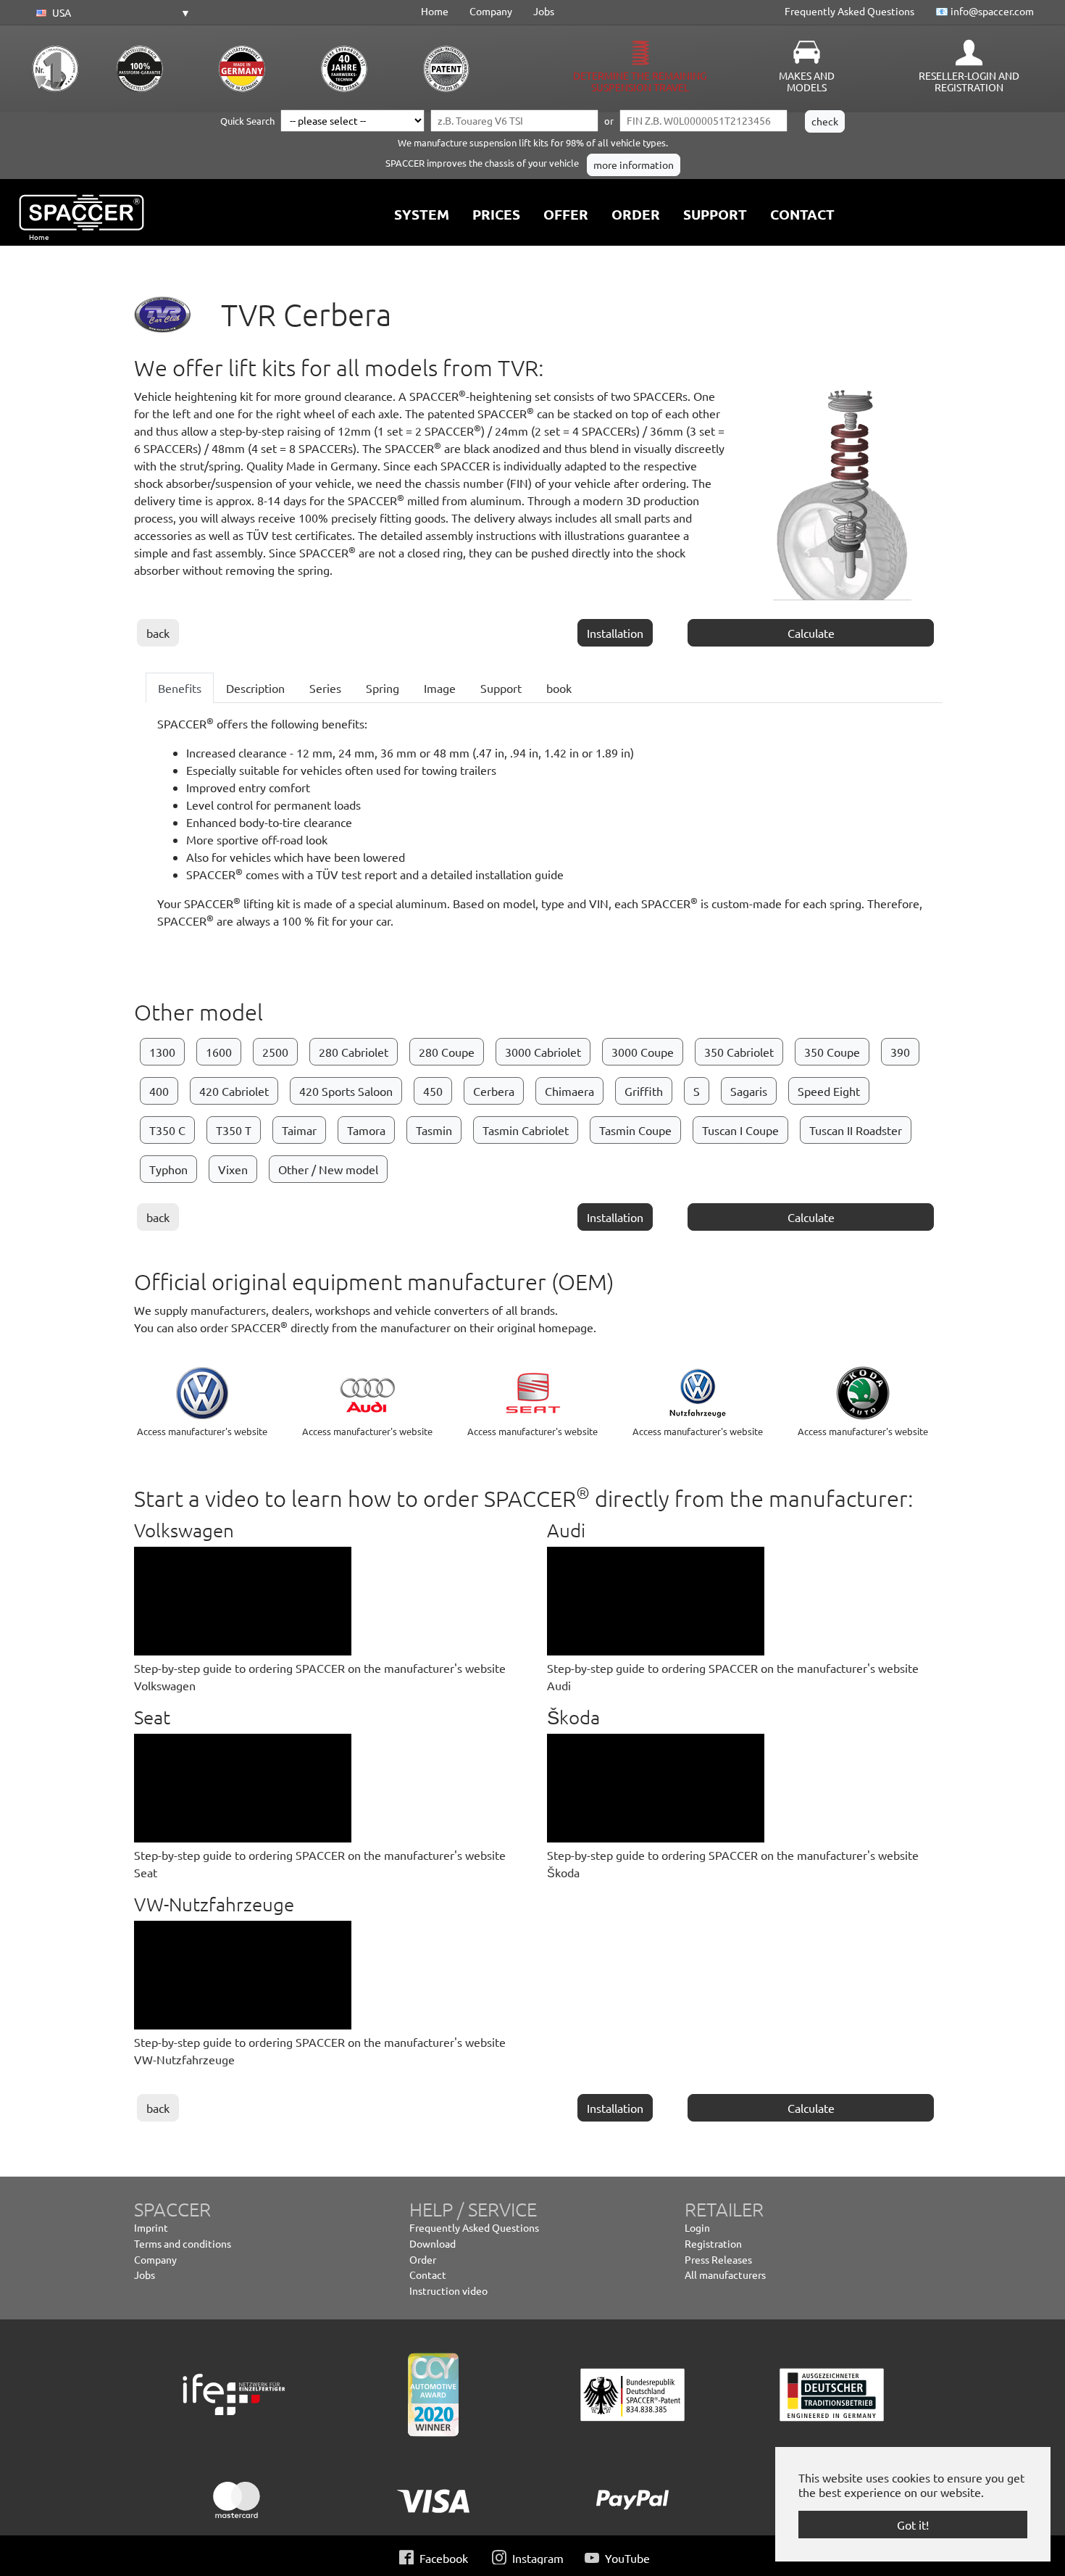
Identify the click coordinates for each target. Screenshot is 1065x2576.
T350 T (234, 1130)
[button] (111, 13)
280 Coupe (447, 1052)
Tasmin (434, 1130)
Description (255, 688)
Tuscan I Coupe (740, 1130)
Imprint (151, 2227)
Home (435, 11)
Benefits (180, 688)
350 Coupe (832, 1052)
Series (325, 688)
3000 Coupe (643, 1052)
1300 (162, 1052)
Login (697, 2227)
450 (433, 1091)
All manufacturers (725, 2274)
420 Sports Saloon (346, 1091)
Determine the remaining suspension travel (640, 81)
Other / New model (328, 1169)
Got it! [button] (913, 2525)
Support (501, 688)
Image (440, 688)
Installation (615, 633)
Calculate (811, 633)
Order (423, 2259)
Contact (428, 2274)
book (559, 688)
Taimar (299, 1130)
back (158, 633)
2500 (275, 1052)
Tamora (366, 1130)
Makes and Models (807, 81)
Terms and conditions (183, 2243)
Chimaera (569, 1091)
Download (433, 2243)
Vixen (233, 1169)
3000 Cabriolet (543, 1052)
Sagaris (749, 1091)
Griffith (644, 1091)
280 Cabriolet (354, 1052)
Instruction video (448, 2290)
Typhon (168, 1169)
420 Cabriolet (234, 1091)
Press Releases (718, 2259)
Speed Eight (829, 1091)
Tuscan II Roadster (856, 1130)
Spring (383, 688)
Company (491, 11)
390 (900, 1052)
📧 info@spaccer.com (985, 11)
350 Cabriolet (739, 1052)
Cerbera (494, 1091)
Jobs (544, 11)
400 (159, 1091)
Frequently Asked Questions (849, 11)
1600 (219, 1052)
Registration (713, 2243)
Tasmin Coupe (635, 1130)
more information (634, 165)
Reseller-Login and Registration (969, 81)
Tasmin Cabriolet (526, 1130)
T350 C (167, 1130)
